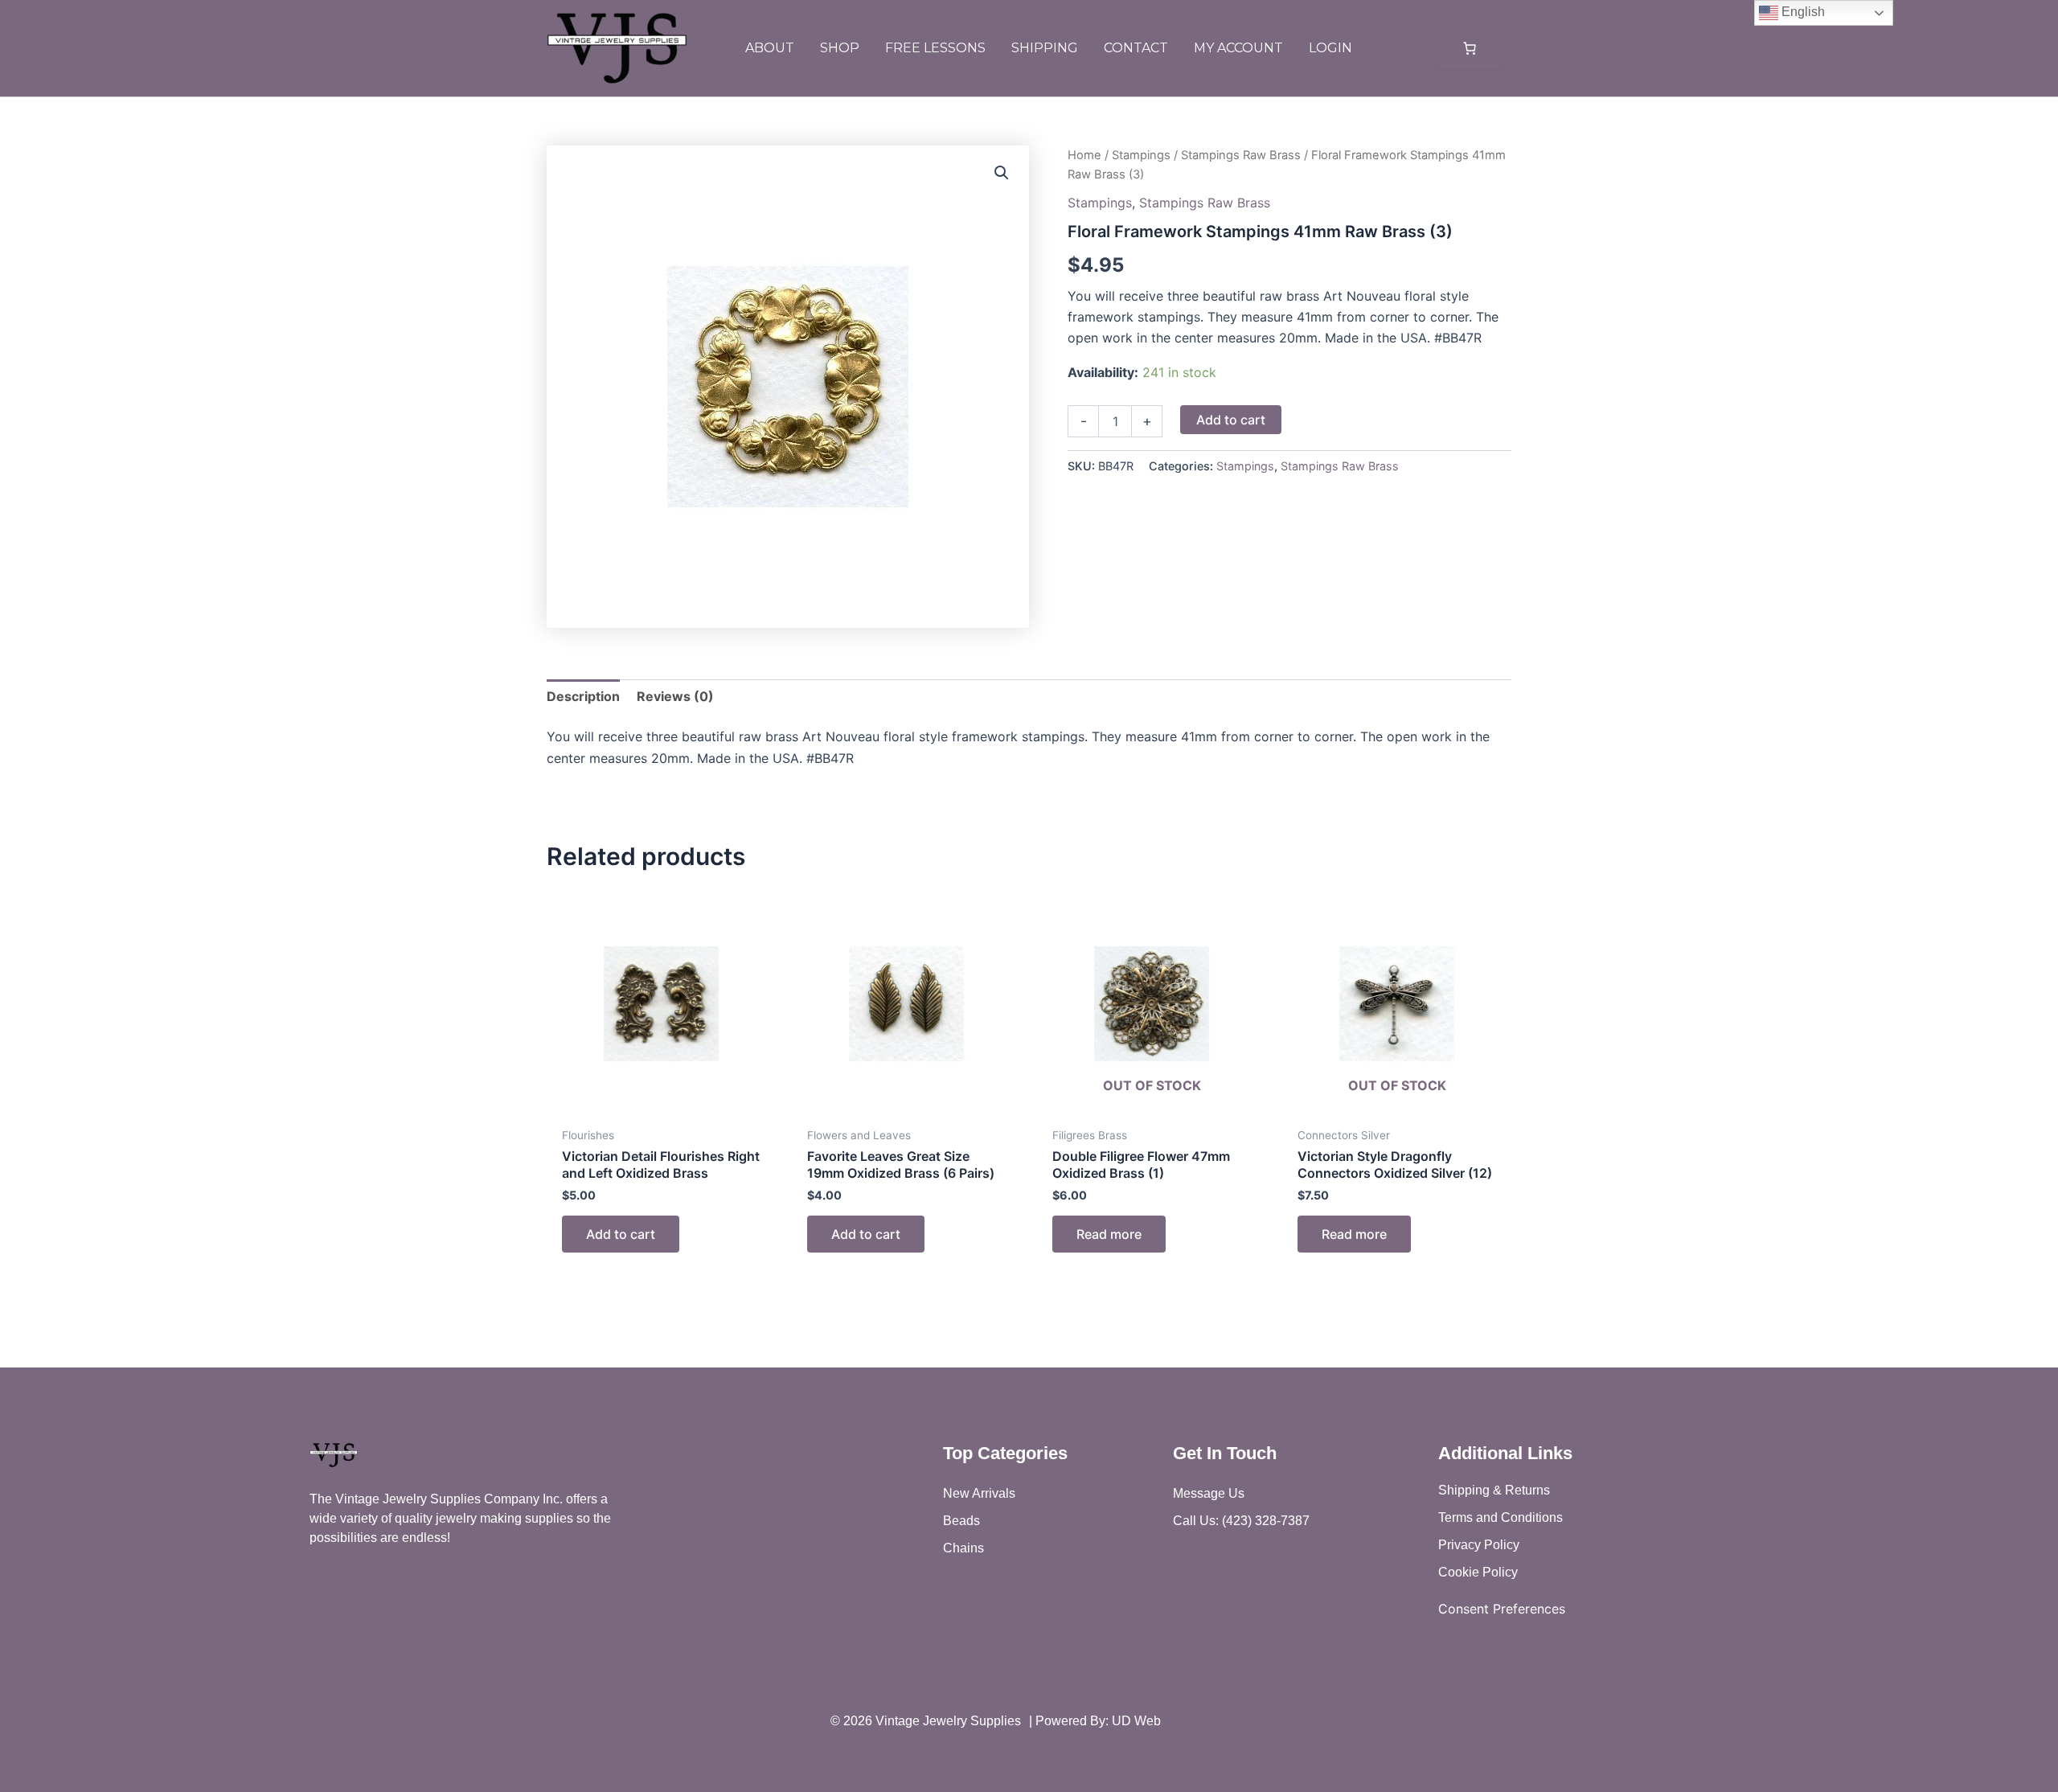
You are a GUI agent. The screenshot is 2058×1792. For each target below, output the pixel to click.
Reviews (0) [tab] (675, 696)
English (1802, 12)
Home (1084, 155)
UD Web (1136, 1721)
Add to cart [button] (621, 1234)
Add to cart (1231, 420)
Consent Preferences (1502, 1609)
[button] (1002, 173)
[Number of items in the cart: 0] (1470, 48)
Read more (1109, 1234)
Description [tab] (583, 696)
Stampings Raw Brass (1241, 155)
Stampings (1141, 155)
